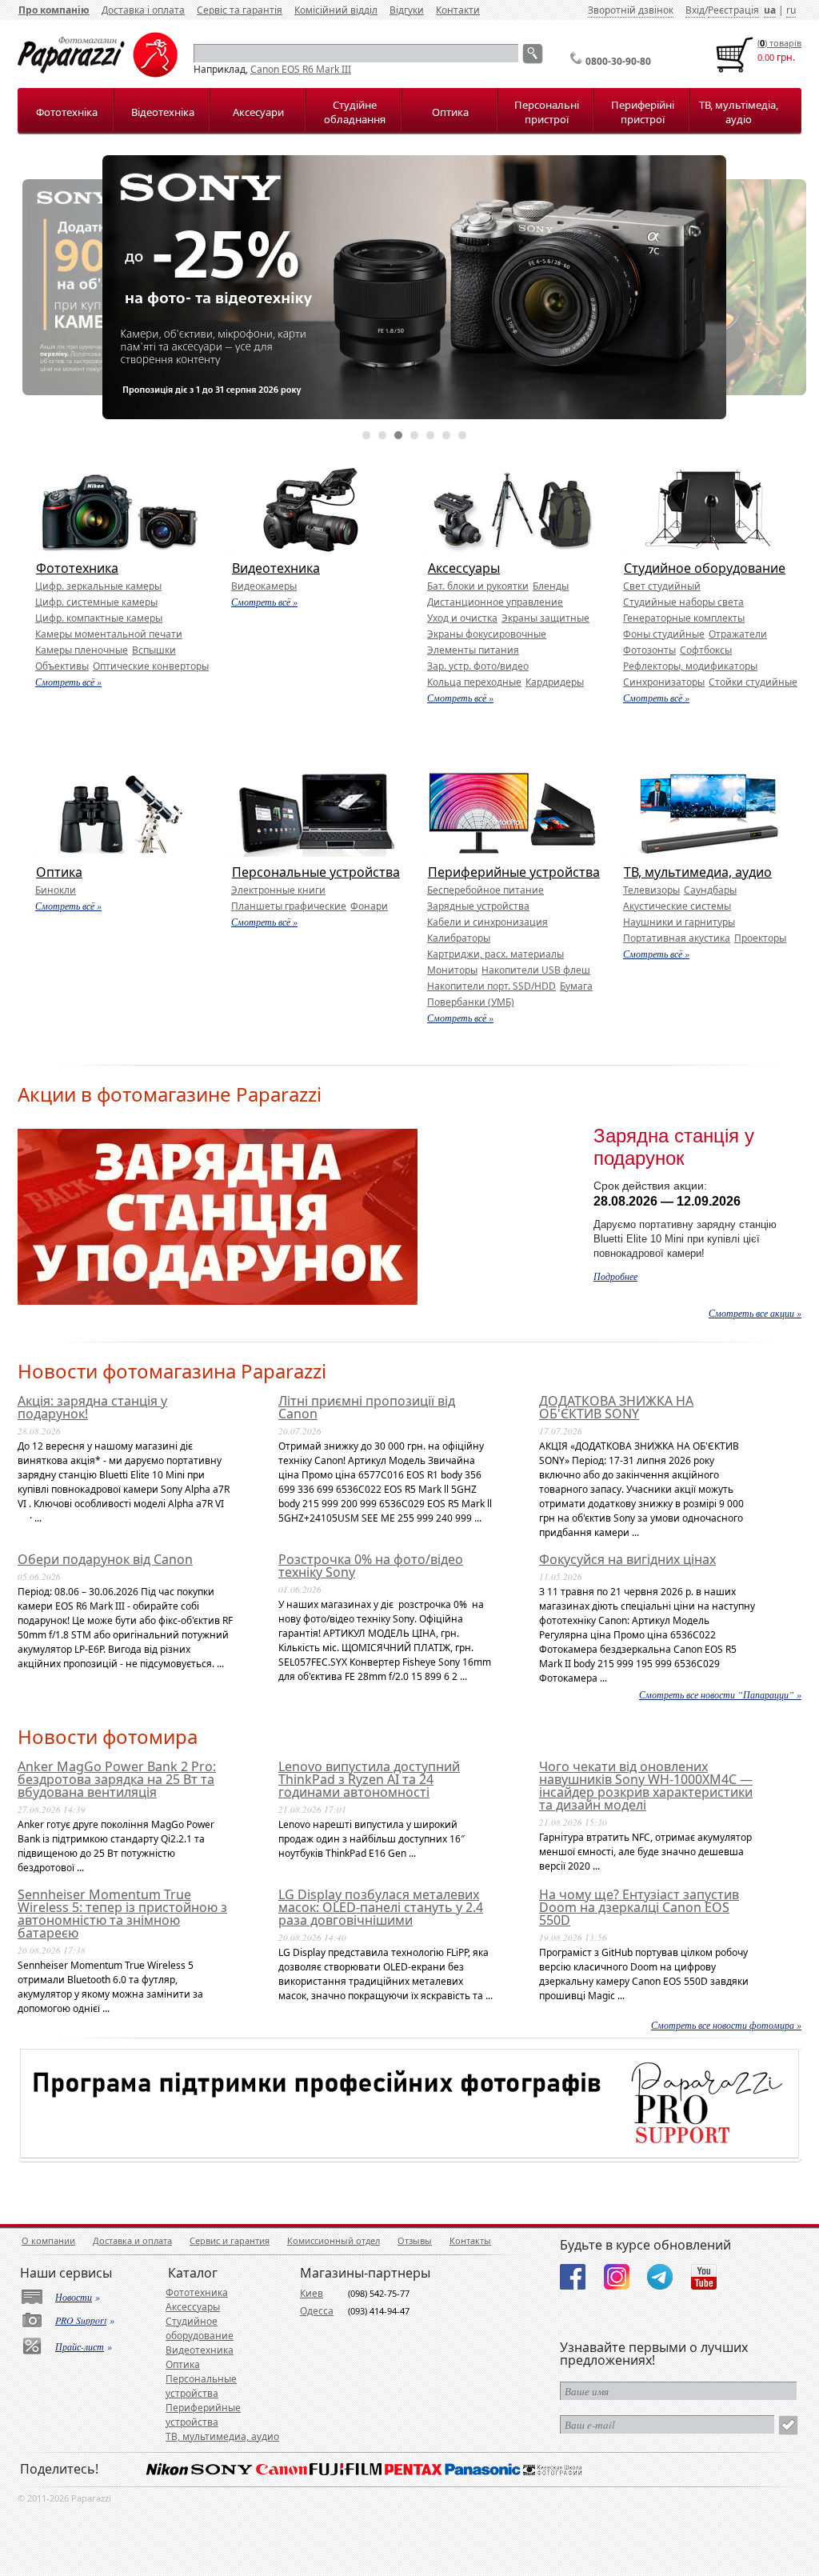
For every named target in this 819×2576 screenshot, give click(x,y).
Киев (312, 2293)
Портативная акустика (677, 938)
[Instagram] (617, 2277)
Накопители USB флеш (536, 970)
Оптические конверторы (151, 666)
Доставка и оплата (132, 2240)
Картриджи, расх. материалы (495, 954)
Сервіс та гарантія (240, 10)
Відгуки (407, 10)
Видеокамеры (264, 586)
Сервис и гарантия (230, 2240)
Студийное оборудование (705, 568)
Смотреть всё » (68, 682)
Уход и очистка (462, 618)
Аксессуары (464, 568)
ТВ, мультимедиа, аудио (698, 872)
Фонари (369, 906)
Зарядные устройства (478, 906)
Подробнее (615, 1276)
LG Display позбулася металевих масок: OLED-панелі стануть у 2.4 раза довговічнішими (381, 1907)
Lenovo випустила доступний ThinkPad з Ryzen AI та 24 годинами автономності (369, 1779)
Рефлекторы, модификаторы (690, 666)
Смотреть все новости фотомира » (726, 2025)
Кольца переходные (474, 682)
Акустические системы (677, 906)
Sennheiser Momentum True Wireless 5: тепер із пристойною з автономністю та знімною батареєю (122, 1914)
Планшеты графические (289, 906)
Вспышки (154, 650)
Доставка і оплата (143, 10)
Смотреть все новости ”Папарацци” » (720, 1694)
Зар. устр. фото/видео (478, 666)
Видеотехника (276, 568)
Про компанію (54, 10)
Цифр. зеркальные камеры (98, 586)
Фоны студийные (664, 634)
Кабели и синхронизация (487, 922)
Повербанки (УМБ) (471, 1002)
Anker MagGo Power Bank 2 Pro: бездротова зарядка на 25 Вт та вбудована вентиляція (117, 1779)
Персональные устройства (316, 872)
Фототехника (77, 568)
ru (791, 10)
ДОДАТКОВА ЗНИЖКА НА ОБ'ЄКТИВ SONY (616, 1407)
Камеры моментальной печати (109, 634)
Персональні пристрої (547, 112)
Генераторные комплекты (684, 618)
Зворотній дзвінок (631, 10)
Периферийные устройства (514, 872)
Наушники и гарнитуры (679, 922)
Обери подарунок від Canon (105, 1559)
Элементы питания (473, 650)
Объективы (62, 666)
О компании (48, 2240)
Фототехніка (67, 112)
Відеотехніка (163, 112)
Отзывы (415, 2240)
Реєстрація (733, 10)
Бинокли (56, 890)
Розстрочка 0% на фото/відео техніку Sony (371, 1566)
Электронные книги (278, 890)
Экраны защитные (545, 618)
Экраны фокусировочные (487, 634)
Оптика (450, 112)
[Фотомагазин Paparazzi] (98, 74)
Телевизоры (651, 890)
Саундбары (710, 890)
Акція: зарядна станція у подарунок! (92, 1407)
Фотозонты (649, 650)
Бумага (576, 986)
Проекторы (760, 938)
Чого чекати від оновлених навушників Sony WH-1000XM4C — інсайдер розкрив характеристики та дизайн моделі (646, 1786)
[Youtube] (704, 2277)
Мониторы (452, 970)
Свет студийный (662, 586)
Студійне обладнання (355, 112)
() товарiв (779, 43)
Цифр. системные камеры (96, 602)
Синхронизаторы (664, 682)
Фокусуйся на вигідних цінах (627, 1559)
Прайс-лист (80, 2346)
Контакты (470, 2240)
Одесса (317, 2311)
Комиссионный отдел (334, 2240)
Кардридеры (555, 682)
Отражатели (738, 634)
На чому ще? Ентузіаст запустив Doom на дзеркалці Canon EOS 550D (639, 1907)
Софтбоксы (706, 650)
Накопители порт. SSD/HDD (491, 986)
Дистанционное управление (495, 602)
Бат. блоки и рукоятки (478, 586)
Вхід (695, 10)
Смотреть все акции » (755, 1313)
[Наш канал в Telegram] (660, 2277)
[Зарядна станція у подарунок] (218, 1301)
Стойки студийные (753, 682)
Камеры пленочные (82, 650)
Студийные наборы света (683, 602)
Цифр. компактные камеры (99, 618)
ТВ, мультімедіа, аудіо (739, 112)
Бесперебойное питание (485, 890)
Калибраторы (459, 938)
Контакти (458, 10)
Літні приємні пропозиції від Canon (367, 1407)
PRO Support (81, 2320)
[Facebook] (573, 2277)
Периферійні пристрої (643, 112)
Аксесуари (258, 112)
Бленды (551, 586)
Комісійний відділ (336, 10)
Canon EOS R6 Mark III (301, 69)
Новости (74, 2297)
